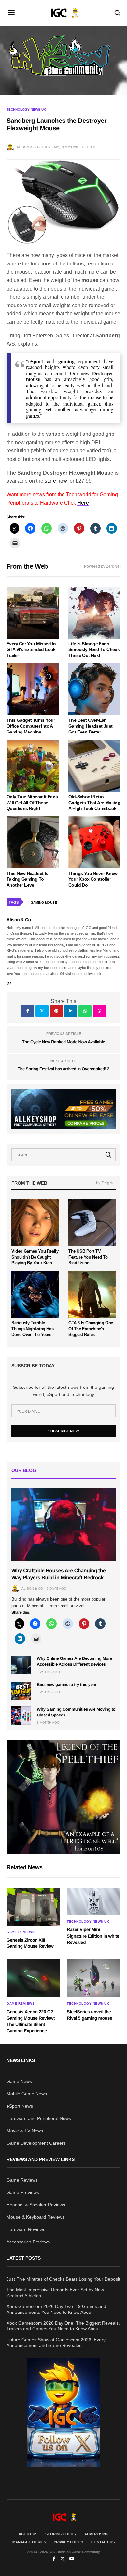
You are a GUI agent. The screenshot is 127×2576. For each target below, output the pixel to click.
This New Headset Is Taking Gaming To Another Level (27, 879)
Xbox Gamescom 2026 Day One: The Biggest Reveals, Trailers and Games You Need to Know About (63, 2326)
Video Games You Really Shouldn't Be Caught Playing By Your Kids (35, 1257)
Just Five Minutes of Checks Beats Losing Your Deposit (63, 2279)
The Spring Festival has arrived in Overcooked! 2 (63, 1069)
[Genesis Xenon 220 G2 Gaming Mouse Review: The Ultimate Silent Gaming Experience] (33, 1978)
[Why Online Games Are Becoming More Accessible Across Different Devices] (21, 1665)
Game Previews (23, 2192)
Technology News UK (26, 110)
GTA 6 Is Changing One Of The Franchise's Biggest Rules (91, 1329)
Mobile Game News (27, 2094)
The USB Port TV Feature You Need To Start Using (88, 1257)
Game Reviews (21, 1932)
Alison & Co (27, 147)
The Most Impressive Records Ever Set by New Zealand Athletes (55, 2293)
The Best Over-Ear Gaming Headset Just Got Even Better (91, 726)
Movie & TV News (25, 2131)
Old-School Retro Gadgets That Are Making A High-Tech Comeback (94, 803)
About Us (28, 2534)
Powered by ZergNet (102, 566)
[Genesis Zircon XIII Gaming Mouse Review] (33, 1907)
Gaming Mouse (44, 902)
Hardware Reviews (26, 2229)
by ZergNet (106, 1183)
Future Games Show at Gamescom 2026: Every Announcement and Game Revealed (56, 2342)
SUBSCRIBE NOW (63, 1431)
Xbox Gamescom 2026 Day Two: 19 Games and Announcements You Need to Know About (56, 2309)
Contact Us (103, 2542)
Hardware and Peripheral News (39, 2118)
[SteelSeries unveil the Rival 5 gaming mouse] (94, 1978)
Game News (19, 2081)
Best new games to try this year (67, 1684)
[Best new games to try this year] (21, 1691)
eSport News (20, 2106)
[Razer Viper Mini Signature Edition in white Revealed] (94, 1901)
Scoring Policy (61, 2534)
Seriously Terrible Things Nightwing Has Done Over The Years (32, 1329)
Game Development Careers (36, 2143)
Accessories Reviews (28, 2242)
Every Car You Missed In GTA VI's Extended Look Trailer (31, 649)
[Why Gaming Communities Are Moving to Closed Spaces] (21, 1715)
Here (83, 503)
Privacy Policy (69, 2542)
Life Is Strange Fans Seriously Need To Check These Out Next (94, 649)
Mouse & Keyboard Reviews (35, 2217)
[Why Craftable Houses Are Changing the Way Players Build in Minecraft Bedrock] (63, 1525)
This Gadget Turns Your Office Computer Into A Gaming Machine (31, 726)
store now (56, 481)
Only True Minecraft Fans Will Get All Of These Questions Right (32, 803)
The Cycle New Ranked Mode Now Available (63, 1042)
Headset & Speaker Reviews (36, 2205)
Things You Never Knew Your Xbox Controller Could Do (93, 879)
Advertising (97, 2534)
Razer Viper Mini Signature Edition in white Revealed (93, 1936)
